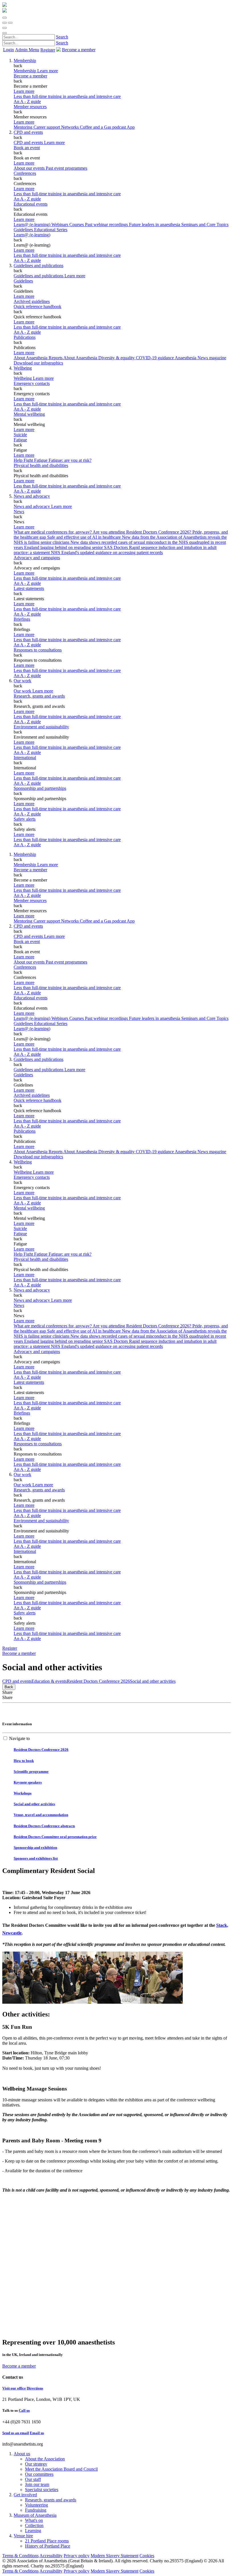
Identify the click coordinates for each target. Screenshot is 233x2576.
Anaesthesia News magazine (200, 358)
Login (9, 50)
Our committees (39, 2474)
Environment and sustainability (41, 727)
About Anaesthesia (81, 358)
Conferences (25, 173)
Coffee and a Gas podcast (103, 127)
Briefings (22, 619)
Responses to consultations (38, 650)
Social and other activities (153, 1681)
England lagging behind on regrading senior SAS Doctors (77, 547)
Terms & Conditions (20, 2556)
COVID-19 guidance (155, 358)
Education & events (49, 1681)
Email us (37, 2433)
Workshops (23, 1793)
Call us (24, 2410)
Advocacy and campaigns (37, 558)
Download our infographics (38, 363)
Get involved (25, 2495)
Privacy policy (77, 2556)
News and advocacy (32, 496)
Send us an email (16, 2433)
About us (22, 2454)
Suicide (20, 435)
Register (48, 50)
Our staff (33, 2479)
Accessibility (51, 2556)
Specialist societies (42, 2490)
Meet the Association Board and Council (61, 2469)
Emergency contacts (32, 383)
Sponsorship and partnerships (40, 788)
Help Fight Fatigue (31, 460)
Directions (35, 2388)
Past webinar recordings (107, 225)
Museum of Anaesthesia (35, 2515)
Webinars (60, 225)
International (25, 758)
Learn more (24, 91)
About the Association (45, 2459)
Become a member (30, 76)
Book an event (27, 148)
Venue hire (23, 2536)
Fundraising (36, 2510)
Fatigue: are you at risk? (70, 460)
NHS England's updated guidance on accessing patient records (107, 553)
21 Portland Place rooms (47, 2541)
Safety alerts (25, 819)
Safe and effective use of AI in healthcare (85, 537)
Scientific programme (31, 1771)
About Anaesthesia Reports (39, 358)
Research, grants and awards (39, 696)
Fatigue (20, 440)
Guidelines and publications (39, 266)
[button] (5, 18)
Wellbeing (23, 368)
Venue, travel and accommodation (41, 1815)
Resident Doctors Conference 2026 (98, 1681)
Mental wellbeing (29, 414)
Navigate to (19, 1738)
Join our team (37, 2484)
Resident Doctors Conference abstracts (44, 1826)
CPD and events (28, 132)
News (19, 512)
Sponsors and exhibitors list (36, 1858)
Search (62, 37)
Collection (34, 2525)
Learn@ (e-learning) (33, 225)
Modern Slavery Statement (115, 2556)
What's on (34, 2520)
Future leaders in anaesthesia (155, 225)
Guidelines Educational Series (40, 230)
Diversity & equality (117, 358)
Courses (77, 225)
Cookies (147, 2556)
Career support (47, 127)
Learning (33, 2531)
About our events (30, 168)
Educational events (31, 204)
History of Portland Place (48, 2546)
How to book (24, 1761)
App (131, 127)
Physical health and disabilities (41, 465)
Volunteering (37, 2505)
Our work (22, 681)
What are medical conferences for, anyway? (53, 532)
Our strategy (36, 2464)
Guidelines (23, 281)
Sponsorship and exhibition (35, 1848)
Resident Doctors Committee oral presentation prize (55, 1837)
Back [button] (9, 1687)
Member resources (30, 107)
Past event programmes (66, 168)
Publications (25, 337)
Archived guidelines (32, 301)
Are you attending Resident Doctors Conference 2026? (142, 532)
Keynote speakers (28, 1782)
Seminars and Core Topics (205, 225)
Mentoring (24, 127)
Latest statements (29, 588)
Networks (70, 127)
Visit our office (14, 2388)
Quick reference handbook (38, 307)
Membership (25, 61)
